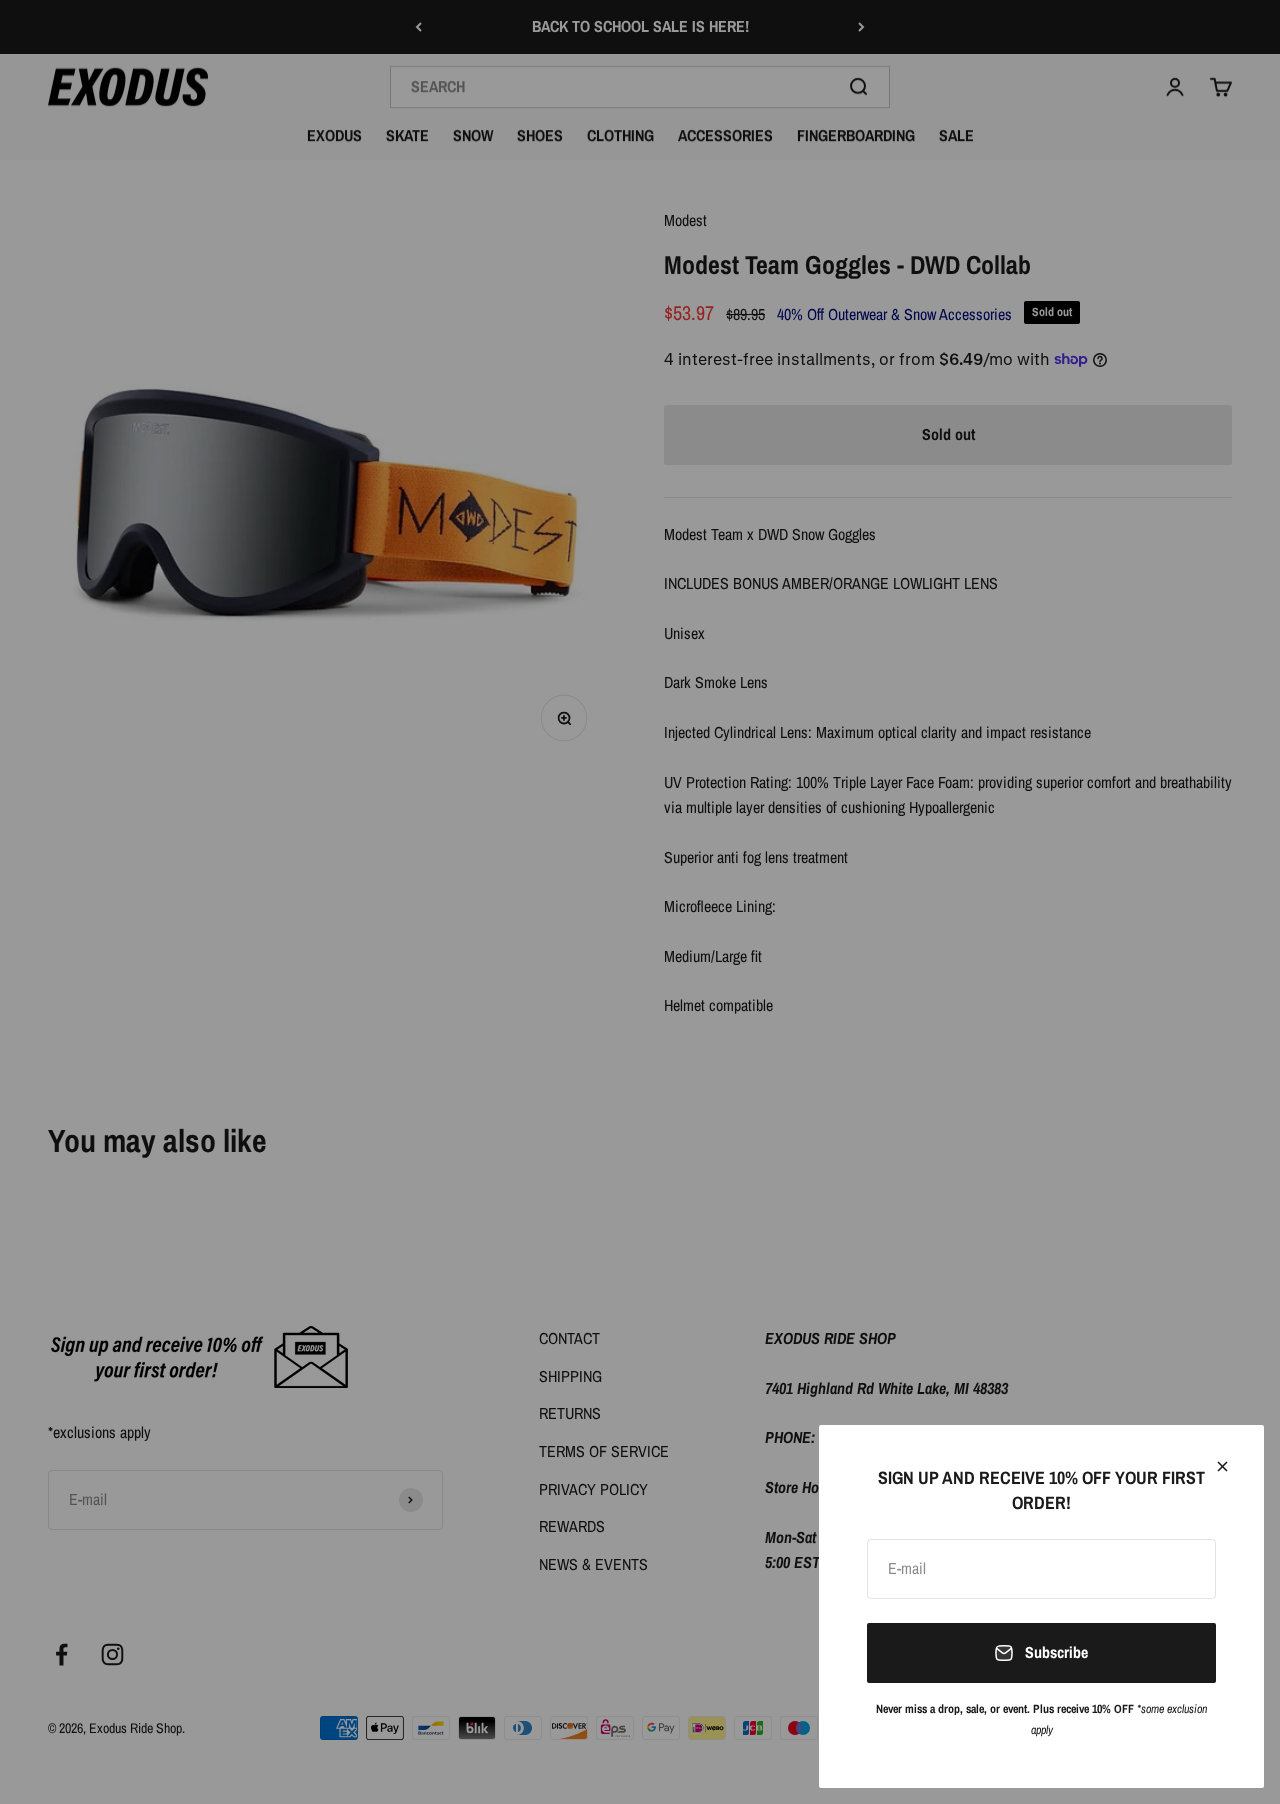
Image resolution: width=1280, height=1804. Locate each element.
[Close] (1222, 1466)
